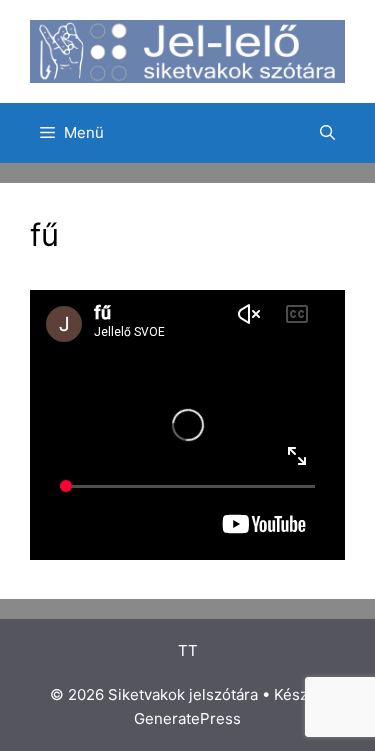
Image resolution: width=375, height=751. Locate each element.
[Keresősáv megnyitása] (327, 133)
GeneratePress (187, 718)
